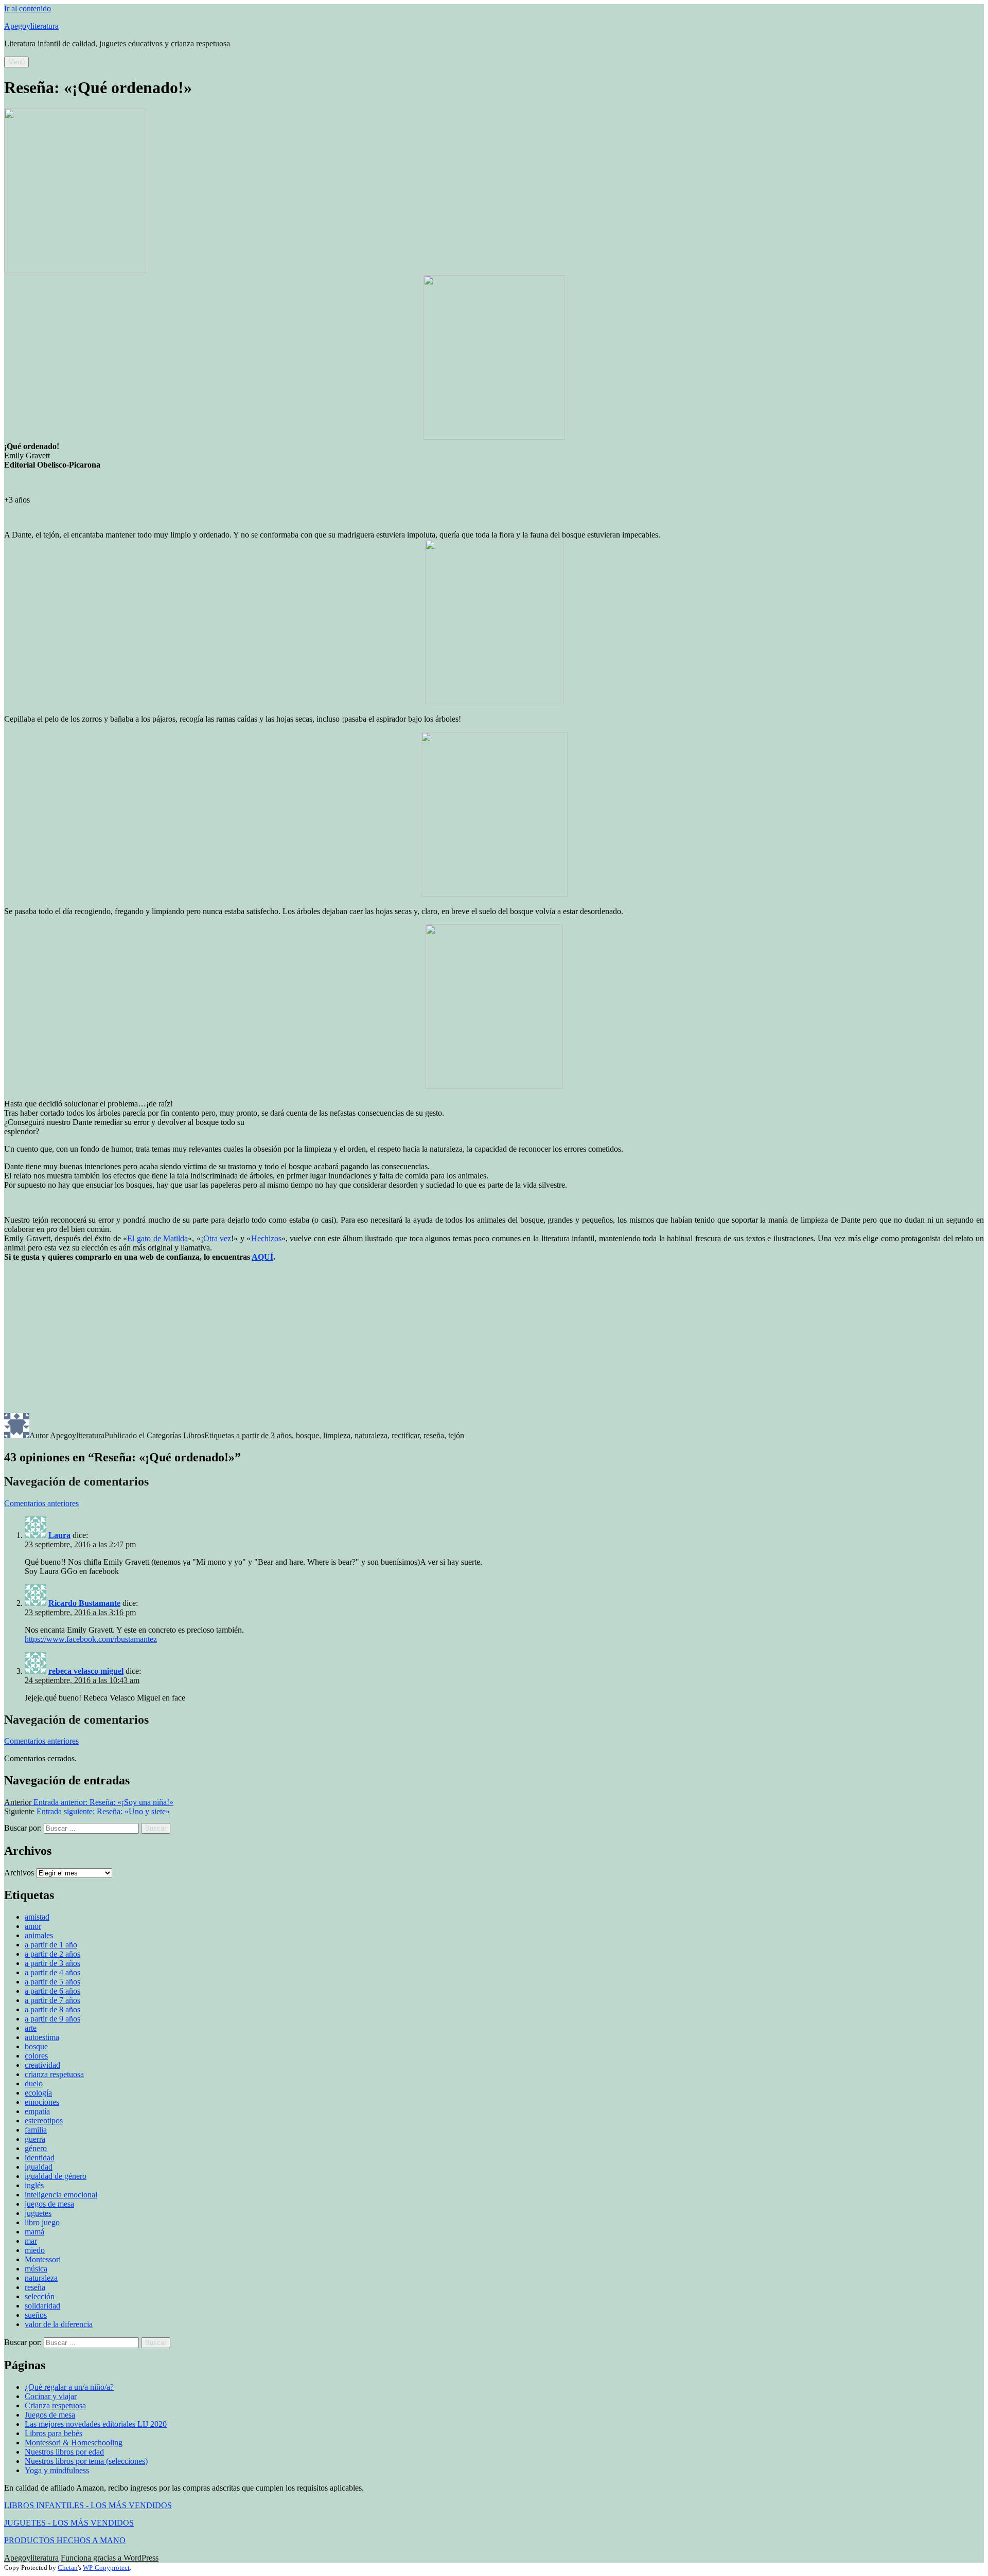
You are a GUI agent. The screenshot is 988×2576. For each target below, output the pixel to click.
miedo (35, 2250)
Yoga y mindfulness (57, 2470)
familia (36, 2130)
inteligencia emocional (61, 2195)
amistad (37, 1917)
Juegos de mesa (50, 2415)
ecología (38, 2093)
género (36, 2148)
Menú (16, 62)
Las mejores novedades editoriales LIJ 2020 (96, 2424)
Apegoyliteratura (31, 26)
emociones (42, 2102)
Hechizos (266, 1238)
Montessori (43, 2259)
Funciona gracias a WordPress (110, 2558)
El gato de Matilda (157, 1238)
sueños (36, 2315)
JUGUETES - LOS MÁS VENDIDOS (69, 2523)
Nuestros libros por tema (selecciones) (86, 2461)
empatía (37, 2111)
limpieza (337, 1435)
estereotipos (44, 2121)
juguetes (38, 2213)
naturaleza (371, 1435)
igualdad (39, 2167)
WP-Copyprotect (106, 2568)
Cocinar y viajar (51, 2396)
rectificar (405, 1435)
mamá (34, 2232)
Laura (59, 1535)
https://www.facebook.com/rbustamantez (91, 1639)
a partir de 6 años (52, 1991)
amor (33, 1926)
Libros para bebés (54, 2433)
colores (36, 2056)
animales (39, 1935)
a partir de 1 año (51, 1945)
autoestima (42, 2037)
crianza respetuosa (54, 2074)
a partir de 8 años (52, 2009)
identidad (40, 2158)
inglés (34, 2185)
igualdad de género (56, 2176)
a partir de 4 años (52, 1972)
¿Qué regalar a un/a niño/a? (69, 2387)
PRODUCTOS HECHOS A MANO (65, 2540)
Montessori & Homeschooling (74, 2443)
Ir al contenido (28, 8)
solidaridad (42, 2306)
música (36, 2269)
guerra (35, 2139)
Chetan (68, 2568)
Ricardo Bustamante (84, 1603)
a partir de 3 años (264, 1435)
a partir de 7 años (52, 2000)
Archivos (19, 1873)
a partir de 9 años (52, 2019)
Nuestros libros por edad (64, 2452)
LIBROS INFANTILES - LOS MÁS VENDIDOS (88, 2505)
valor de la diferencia (59, 2324)
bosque (307, 1435)
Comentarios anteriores (41, 1503)
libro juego (42, 2222)
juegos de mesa (49, 2204)
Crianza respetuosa (55, 2405)
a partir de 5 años (52, 1982)
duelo (34, 2083)
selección (40, 2296)
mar (31, 2241)
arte (31, 2028)
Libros (194, 1435)
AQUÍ (262, 1257)
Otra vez (217, 1238)
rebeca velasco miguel (86, 1671)
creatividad (42, 2065)
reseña (434, 1435)
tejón (456, 1435)
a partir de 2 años (52, 1954)
